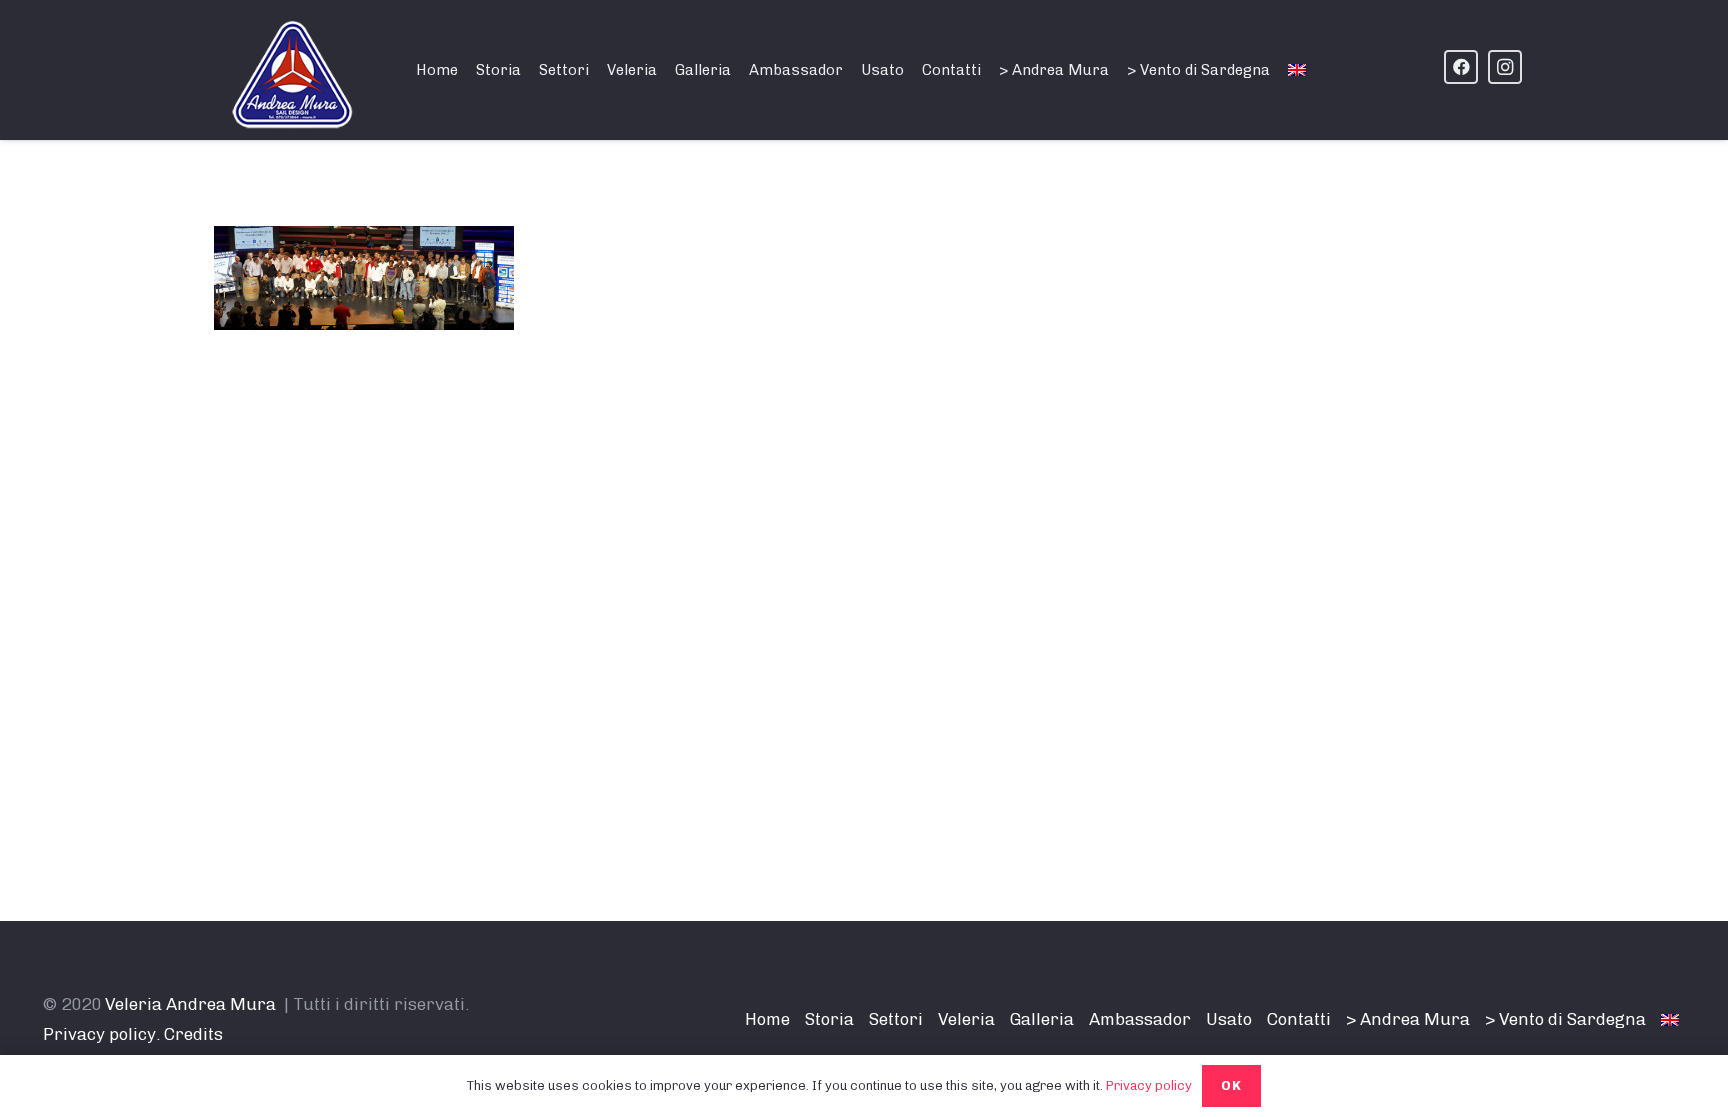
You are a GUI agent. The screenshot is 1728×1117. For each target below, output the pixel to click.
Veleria (966, 1019)
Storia (829, 1019)
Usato (1229, 1019)
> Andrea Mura (1408, 1019)
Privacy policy (1149, 1085)
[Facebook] (1461, 67)
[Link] (294, 75)
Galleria (1042, 1019)
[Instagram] (1505, 67)
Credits (193, 1034)
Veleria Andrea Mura (190, 1004)
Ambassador (1140, 1019)
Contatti (1299, 1019)
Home (767, 1019)
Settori (896, 1019)
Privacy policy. (101, 1034)
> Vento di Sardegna (1565, 1019)
